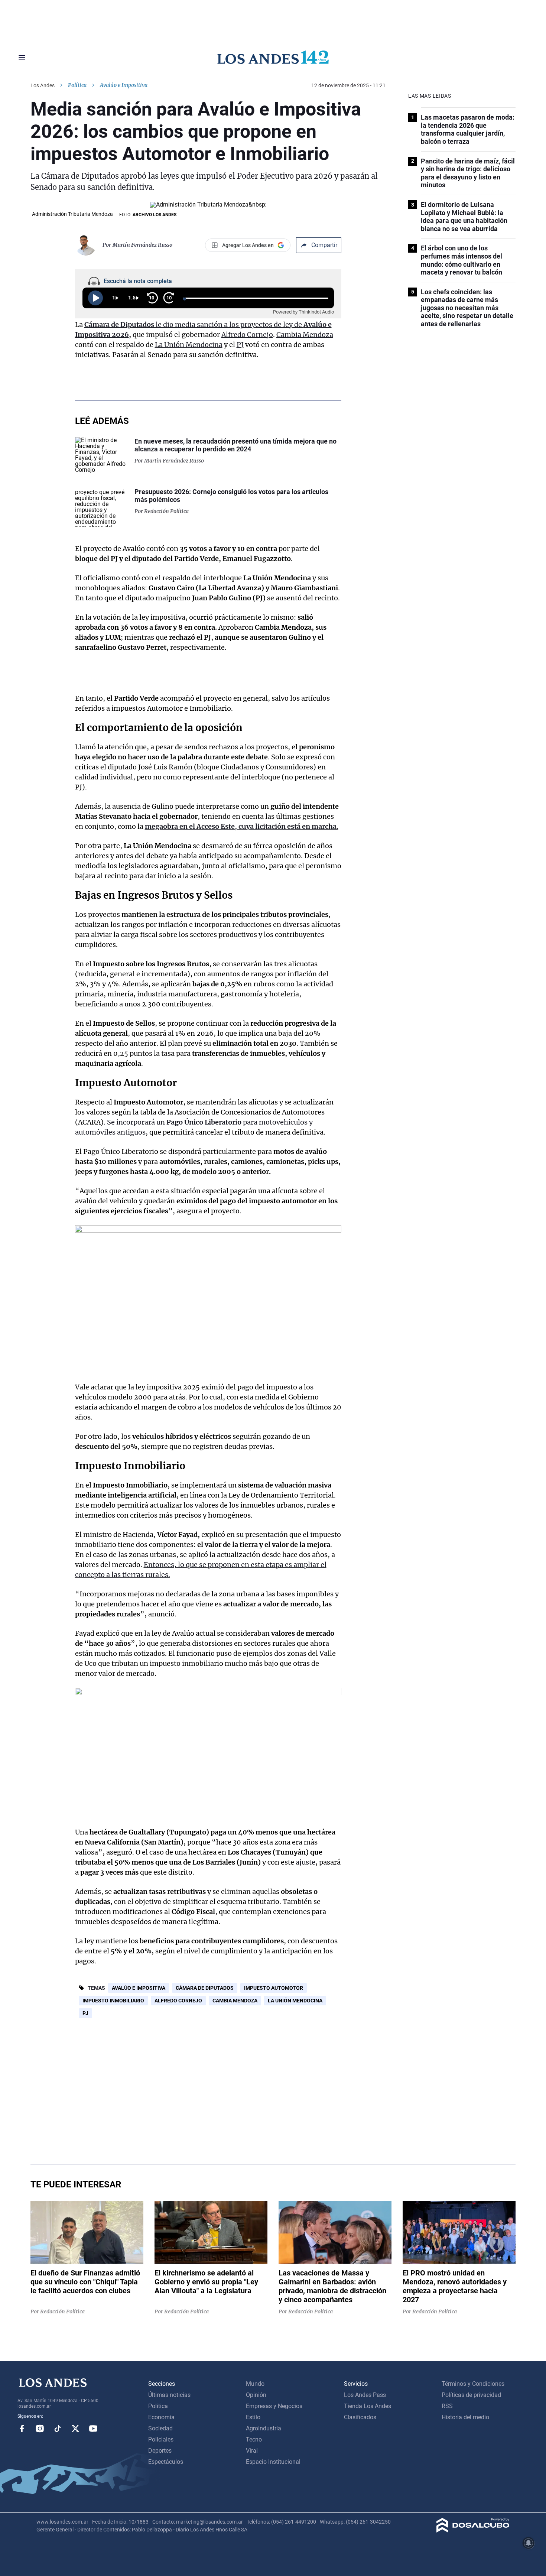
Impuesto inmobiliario (113, 2001)
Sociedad (160, 2428)
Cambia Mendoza (305, 335)
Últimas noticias (169, 2395)
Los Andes (43, 85)
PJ (240, 345)
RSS (447, 2406)
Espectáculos (166, 2462)
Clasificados (360, 2417)
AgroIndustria (264, 2428)
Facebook (22, 2429)
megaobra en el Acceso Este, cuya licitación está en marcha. (242, 826)
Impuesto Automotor (126, 1083)
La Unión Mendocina (189, 345)
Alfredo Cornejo (247, 335)
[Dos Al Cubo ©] (473, 2530)
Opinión (256, 2395)
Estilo (253, 2417)
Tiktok (58, 2429)
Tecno (254, 2439)
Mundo (255, 2384)
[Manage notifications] (529, 2543)
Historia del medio (465, 2417)
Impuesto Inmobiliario (130, 1466)
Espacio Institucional (273, 2462)
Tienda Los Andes (368, 2406)
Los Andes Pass (365, 2395)
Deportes (160, 2451)
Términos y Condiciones (473, 2384)
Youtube (93, 2429)
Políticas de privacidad (471, 2395)
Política (77, 85)
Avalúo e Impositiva (139, 1988)
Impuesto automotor (274, 1988)
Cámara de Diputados (205, 1988)
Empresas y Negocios (274, 2406)
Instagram (40, 2429)
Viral (252, 2451)
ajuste (305, 1862)
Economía (161, 2417)
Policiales (161, 2439)
